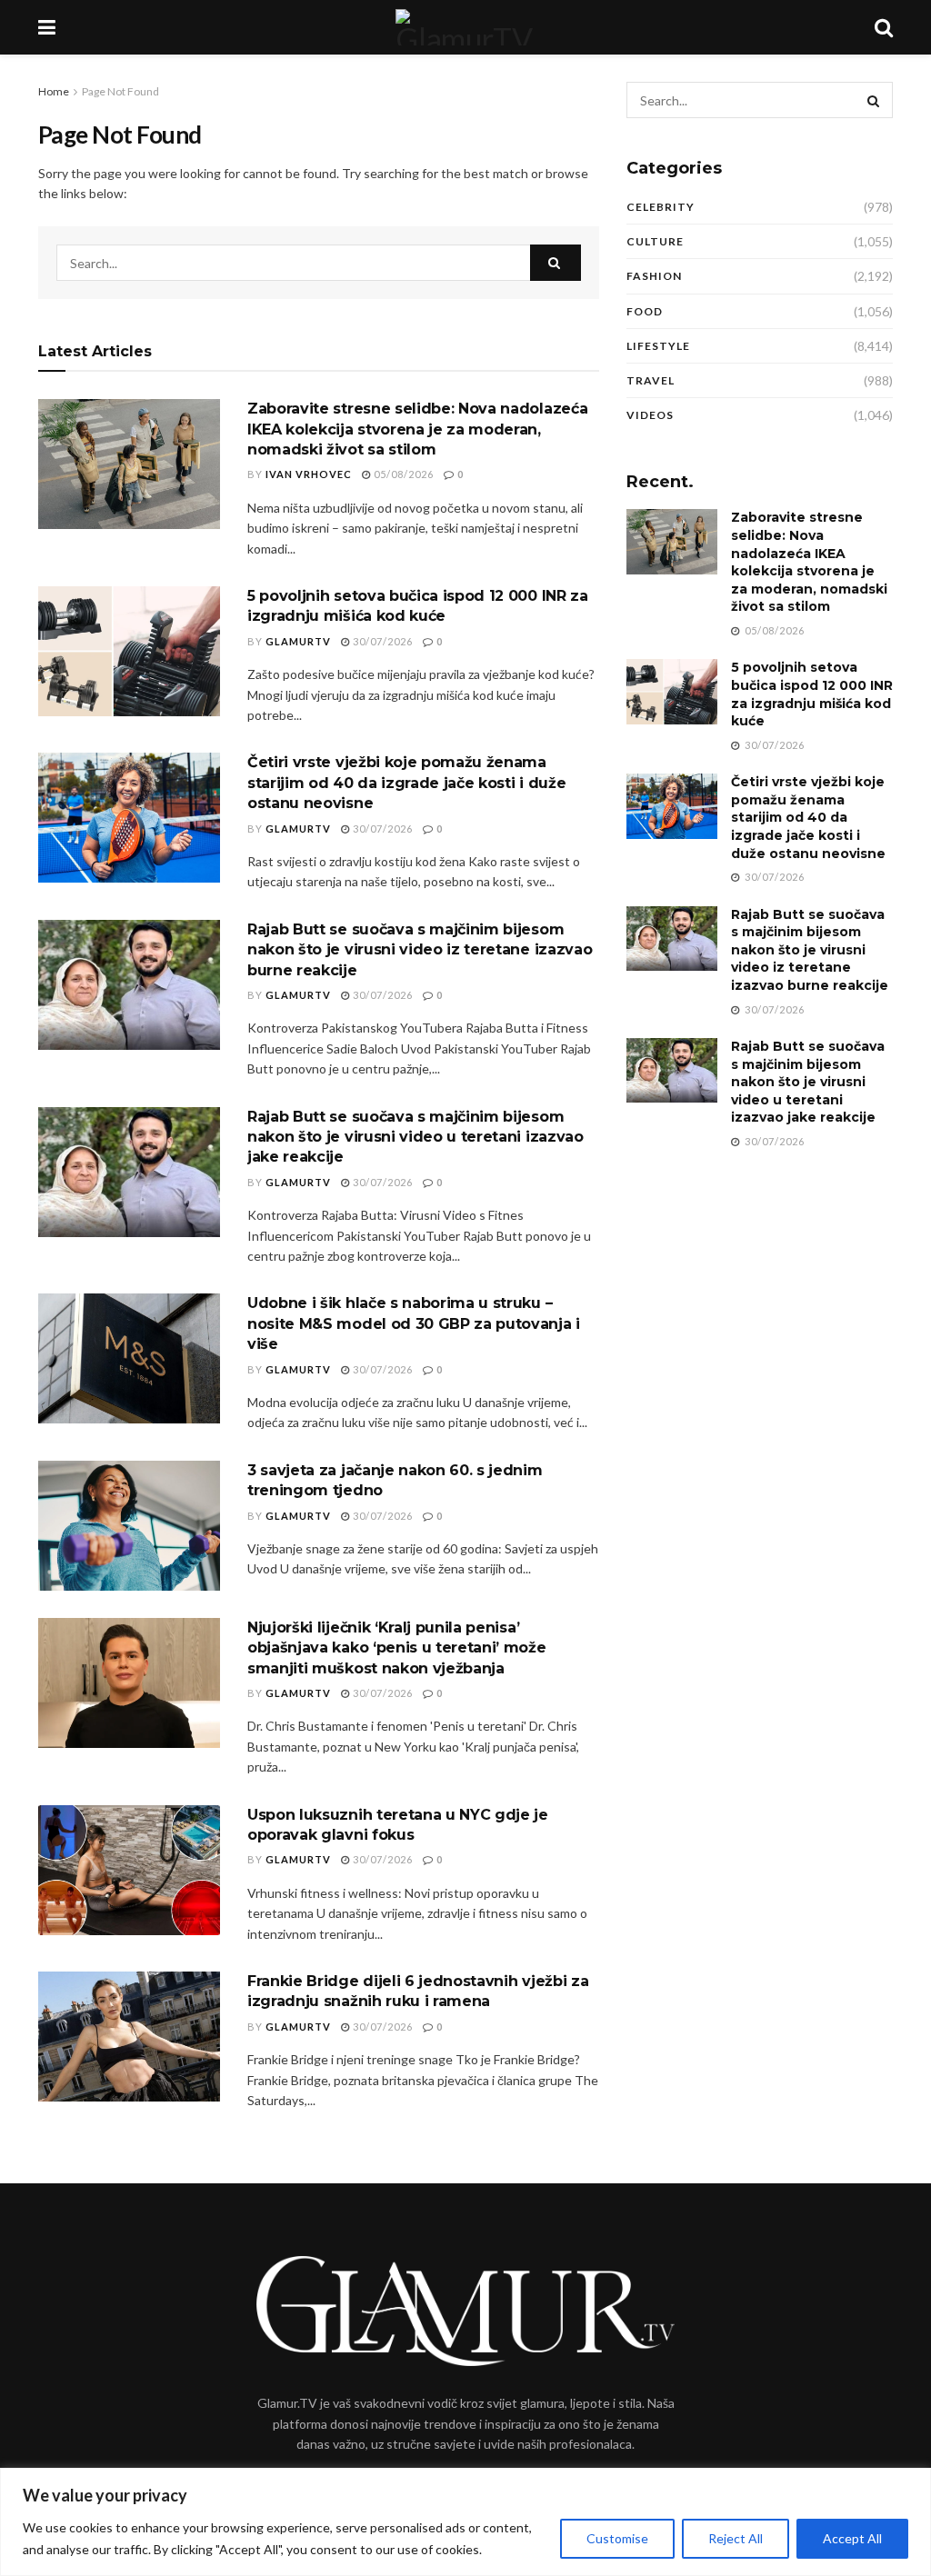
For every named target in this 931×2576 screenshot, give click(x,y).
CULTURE (655, 241)
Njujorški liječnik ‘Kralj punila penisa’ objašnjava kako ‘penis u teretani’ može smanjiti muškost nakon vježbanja (397, 1648)
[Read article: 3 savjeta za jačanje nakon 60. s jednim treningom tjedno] (129, 1526)
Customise (617, 2538)
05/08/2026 (402, 474)
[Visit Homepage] (465, 27)
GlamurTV (298, 641)
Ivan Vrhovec (309, 474)
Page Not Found (120, 91)
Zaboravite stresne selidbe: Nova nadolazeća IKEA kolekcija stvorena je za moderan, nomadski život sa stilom (417, 429)
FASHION (654, 276)
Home (54, 91)
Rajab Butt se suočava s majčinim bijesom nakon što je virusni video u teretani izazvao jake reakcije (415, 1137)
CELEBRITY (661, 207)
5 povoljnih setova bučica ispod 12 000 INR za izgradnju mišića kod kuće (812, 694)
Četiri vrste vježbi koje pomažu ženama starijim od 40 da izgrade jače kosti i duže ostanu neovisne (406, 783)
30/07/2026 (381, 641)
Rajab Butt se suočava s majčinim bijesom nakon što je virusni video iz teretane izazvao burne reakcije (420, 950)
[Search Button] (884, 27)
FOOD (645, 311)
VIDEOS (650, 415)
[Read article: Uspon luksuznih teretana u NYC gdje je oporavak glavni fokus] (129, 1870)
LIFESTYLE (658, 346)
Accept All (852, 2538)
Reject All (736, 2538)
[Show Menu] (47, 27)
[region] (465, 2522)
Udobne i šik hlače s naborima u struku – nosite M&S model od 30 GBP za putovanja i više (414, 1323)
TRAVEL (651, 380)
